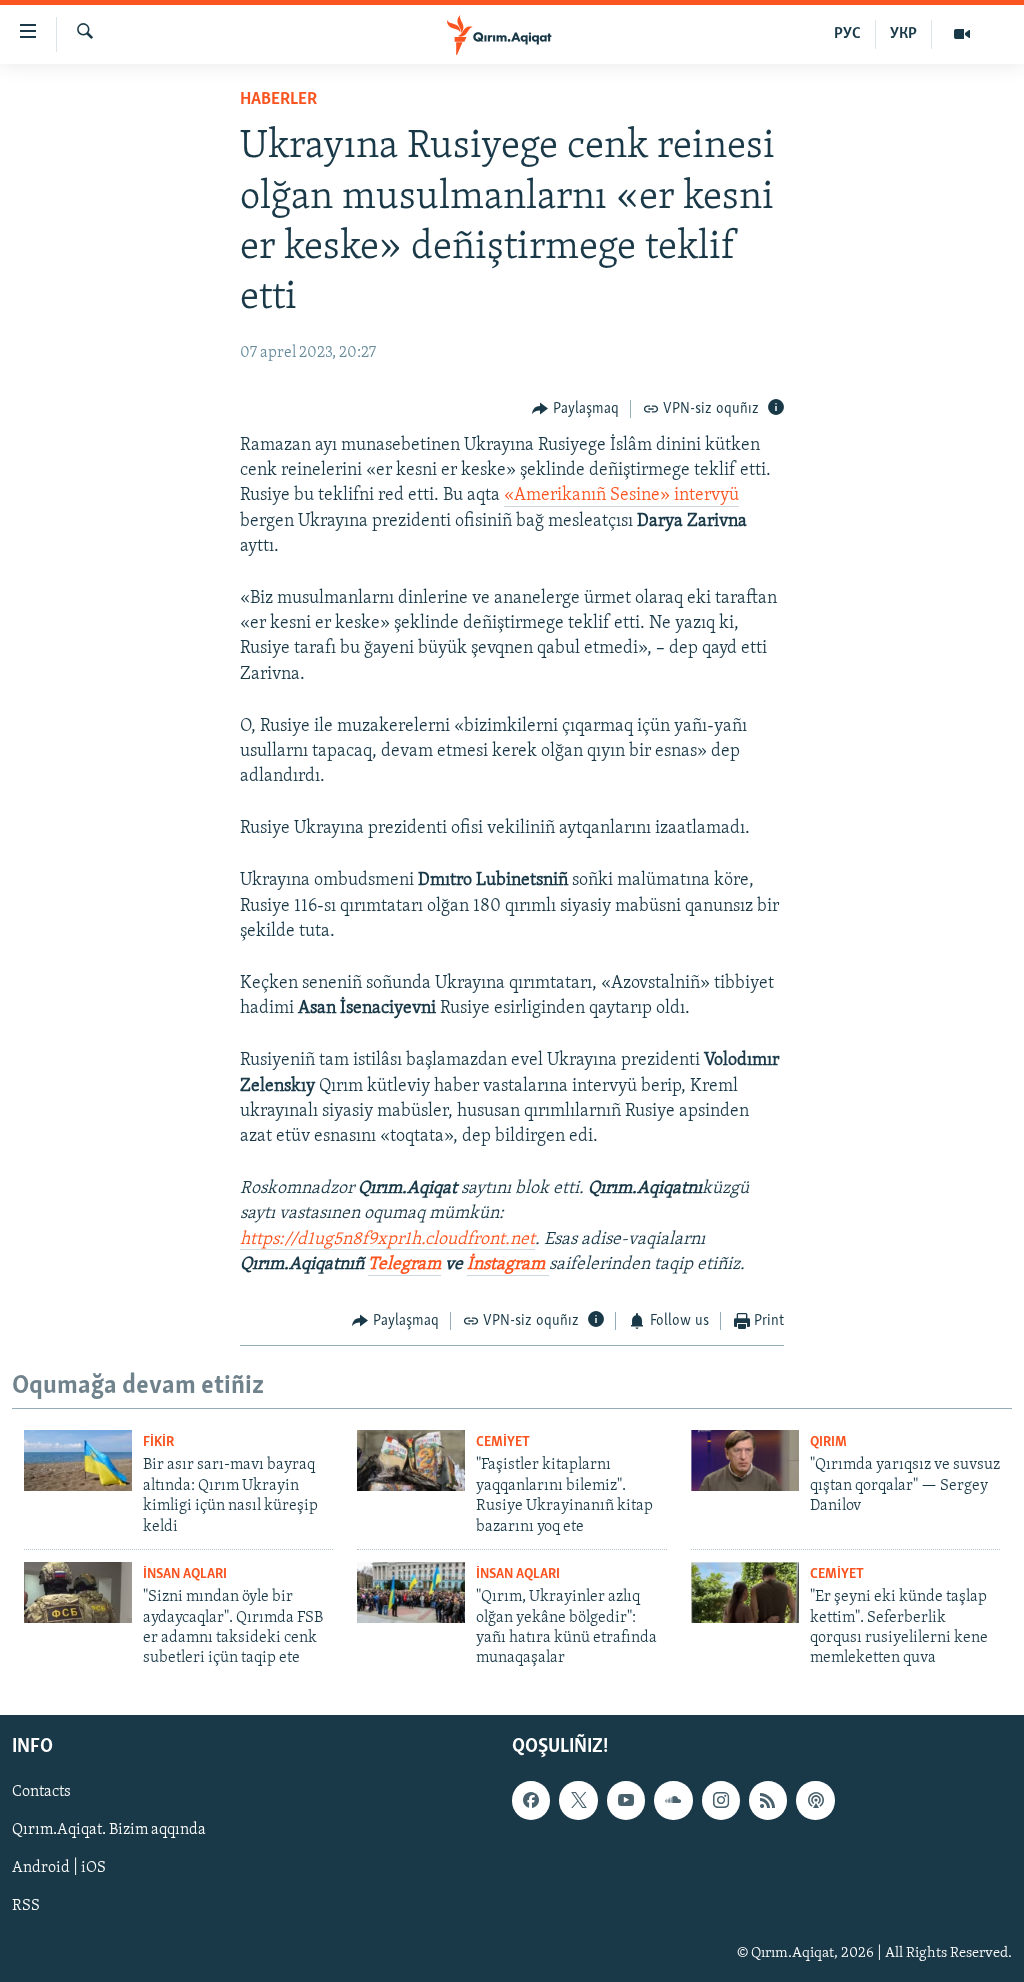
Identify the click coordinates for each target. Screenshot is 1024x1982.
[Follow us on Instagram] (721, 1800)
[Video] (962, 34)
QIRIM (828, 1442)
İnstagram (508, 1265)
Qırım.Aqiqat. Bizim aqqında (109, 1830)
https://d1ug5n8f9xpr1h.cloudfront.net (387, 1240)
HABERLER (278, 100)
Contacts (41, 1792)
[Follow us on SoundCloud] (673, 1800)
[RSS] (768, 1800)
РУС (847, 34)
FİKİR (158, 1442)
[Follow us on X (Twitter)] (578, 1800)
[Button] (575, 409)
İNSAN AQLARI (185, 1574)
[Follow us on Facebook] (531, 1800)
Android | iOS (59, 1868)
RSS (26, 1906)
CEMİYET (503, 1442)
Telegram (404, 1265)
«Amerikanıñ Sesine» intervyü (621, 496)
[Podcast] (815, 1800)
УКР (903, 34)
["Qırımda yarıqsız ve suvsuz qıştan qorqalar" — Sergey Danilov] (745, 1460)
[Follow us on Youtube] (626, 1800)
